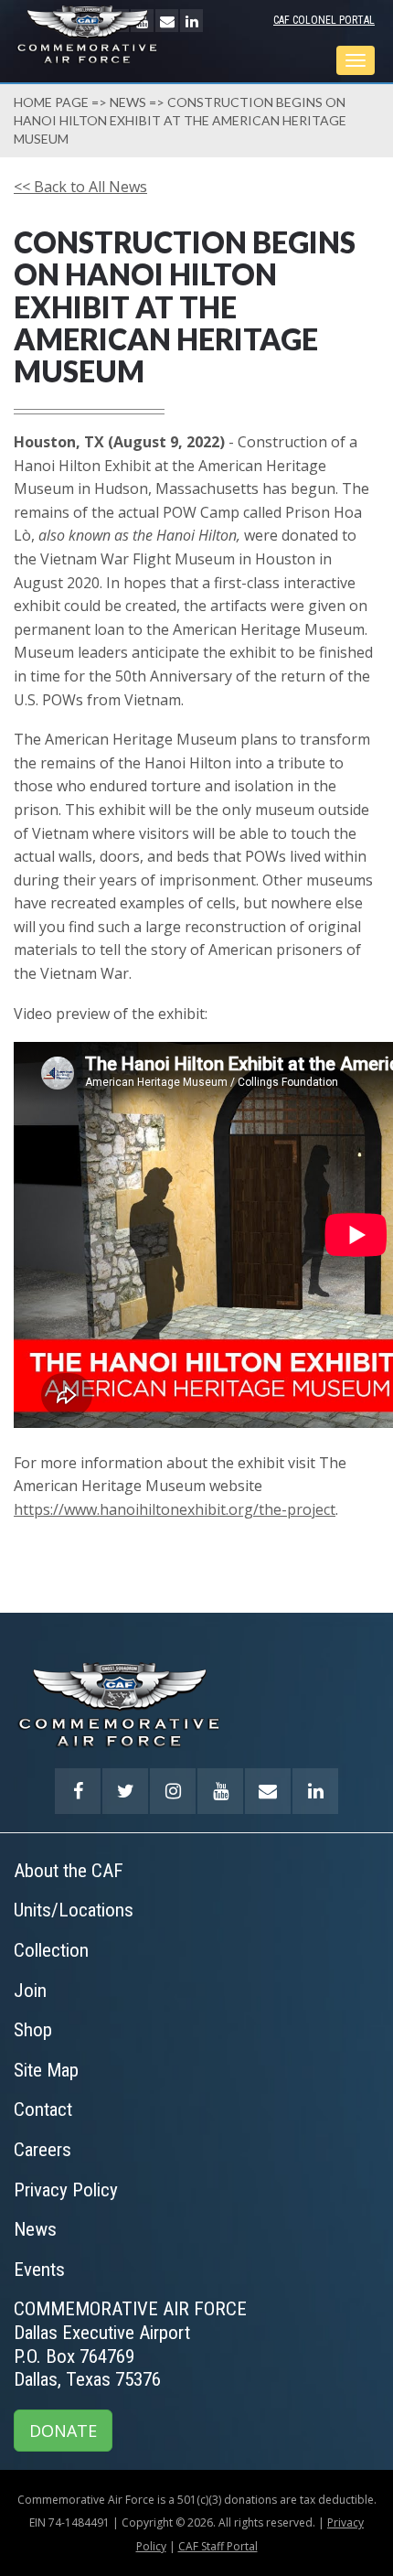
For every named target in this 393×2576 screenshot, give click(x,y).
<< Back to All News (80, 187)
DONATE (63, 2431)
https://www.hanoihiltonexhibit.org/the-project (175, 1509)
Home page (51, 102)
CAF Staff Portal (218, 2546)
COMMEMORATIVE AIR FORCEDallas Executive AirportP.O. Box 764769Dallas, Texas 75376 (130, 2344)
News (128, 102)
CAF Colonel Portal (324, 20)
